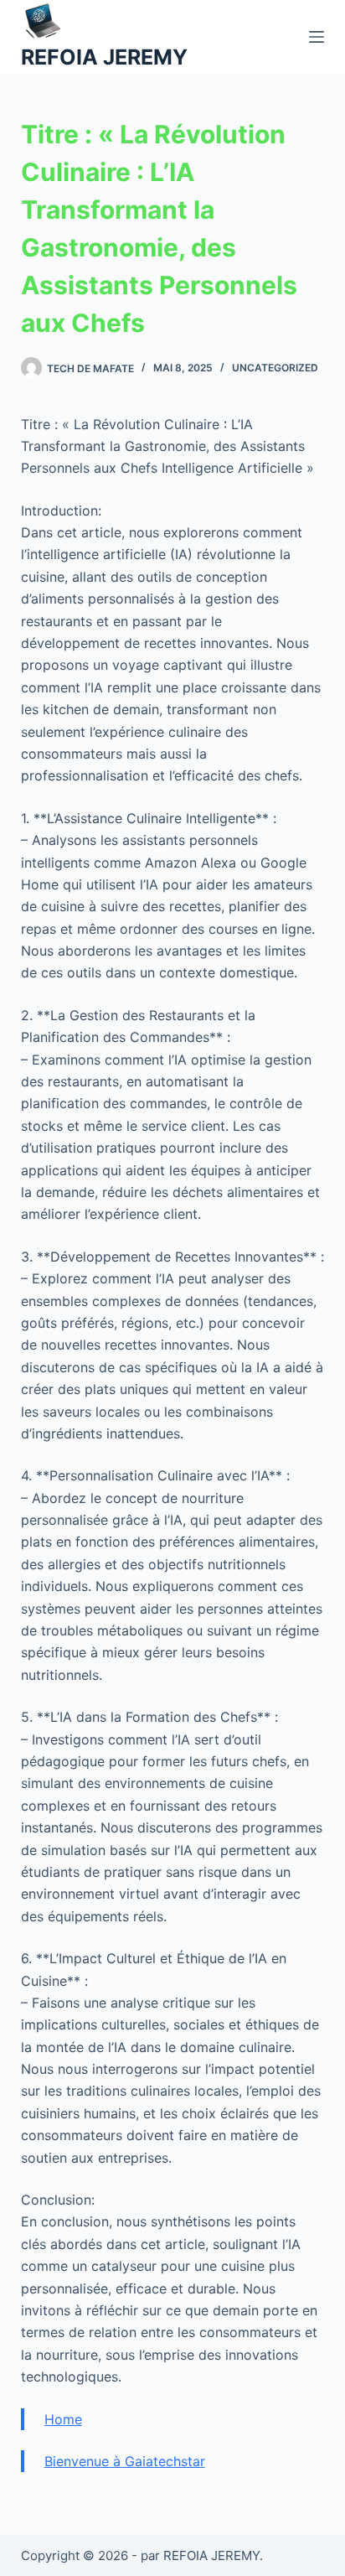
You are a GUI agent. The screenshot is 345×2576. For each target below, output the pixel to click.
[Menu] (317, 37)
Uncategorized (275, 368)
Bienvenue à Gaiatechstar (125, 2461)
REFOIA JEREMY (104, 57)
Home (63, 2419)
